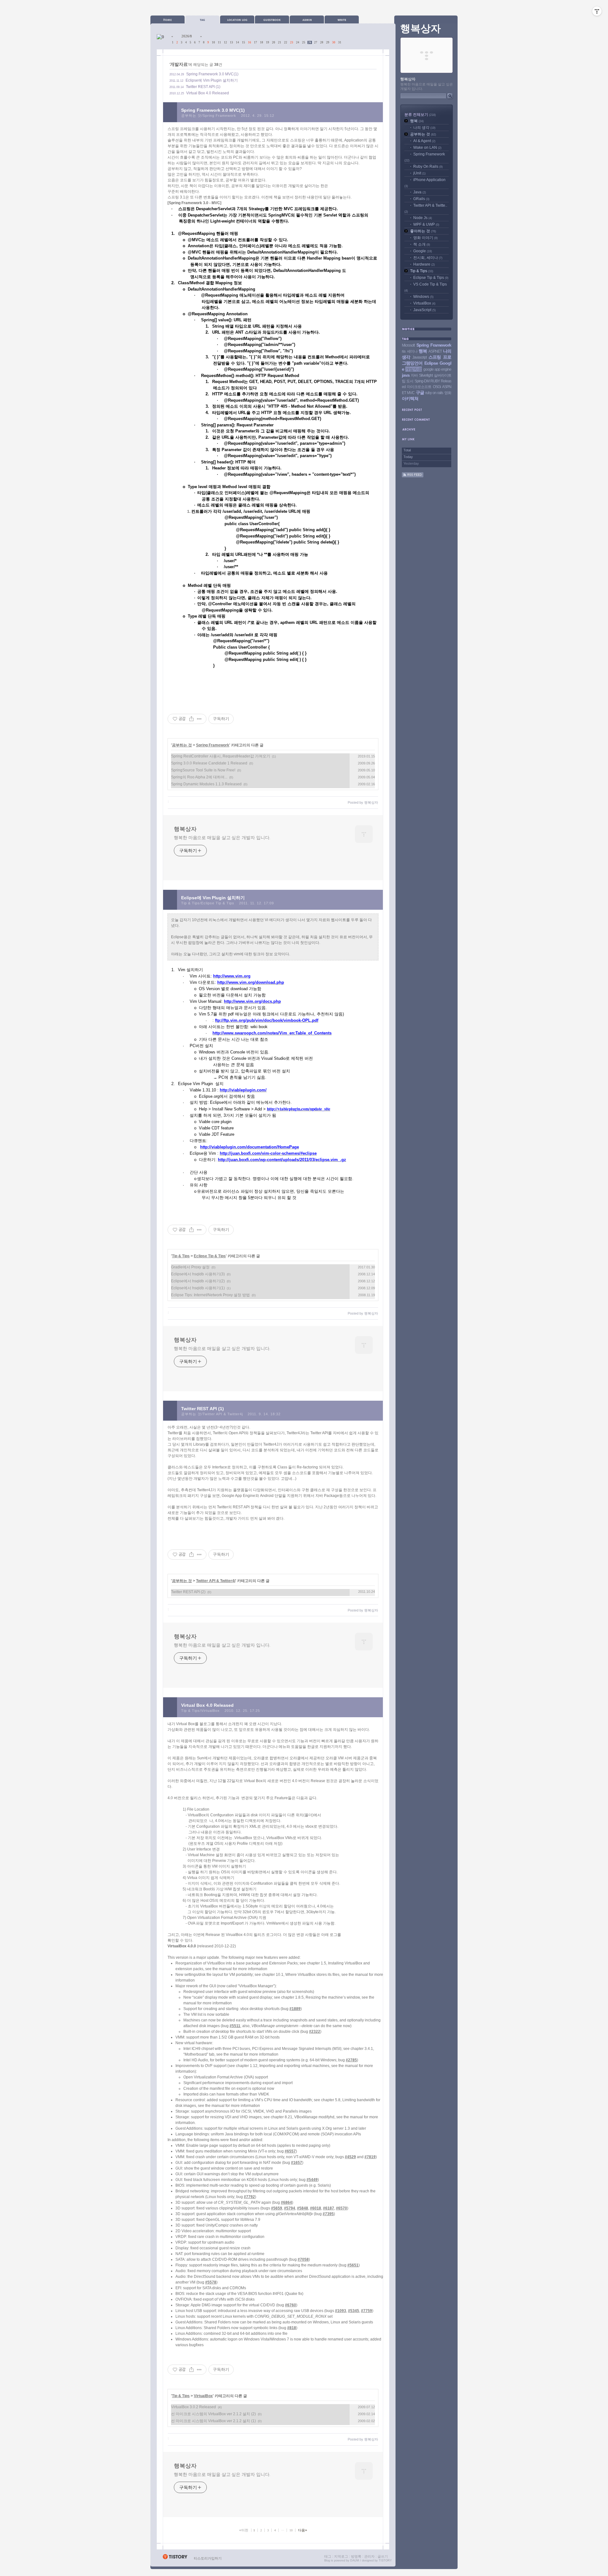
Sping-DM (422, 381)
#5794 (290, 2208)
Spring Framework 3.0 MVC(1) (212, 74)
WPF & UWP (426, 224)
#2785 (351, 2060)
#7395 (328, 2214)
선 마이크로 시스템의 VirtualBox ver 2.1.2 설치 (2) (213, 2414)
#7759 (367, 2311)
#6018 (316, 2208)
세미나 (412, 351)
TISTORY (385, 2560)
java (406, 375)
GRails (421, 199)
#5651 (353, 2265)
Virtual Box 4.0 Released (208, 93)
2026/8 (187, 36)
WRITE (342, 19)
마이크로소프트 (419, 387)
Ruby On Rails (428, 166)
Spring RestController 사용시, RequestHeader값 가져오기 (221, 756)
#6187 (329, 2208)
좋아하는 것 (423, 231)
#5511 (235, 2026)
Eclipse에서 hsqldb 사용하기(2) (198, 1281)
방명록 (356, 2556)
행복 (417, 121)
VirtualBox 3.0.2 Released (193, 2407)
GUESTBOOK (272, 19)
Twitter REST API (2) (188, 1592)
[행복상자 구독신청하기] (413, 476)
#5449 (312, 2180)
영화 (448, 393)
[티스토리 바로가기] (175, 2558)
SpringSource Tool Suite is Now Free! (203, 770)
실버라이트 (443, 375)
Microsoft (408, 345)
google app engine (437, 369)
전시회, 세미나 (428, 258)
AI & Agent (424, 141)
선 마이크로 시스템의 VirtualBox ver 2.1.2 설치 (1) (213, 2421)
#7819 (370, 2157)
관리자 (369, 2556)
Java (420, 192)
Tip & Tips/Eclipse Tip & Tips (208, 903)
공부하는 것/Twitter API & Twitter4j (212, 1414)
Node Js (423, 218)
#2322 (315, 2032)
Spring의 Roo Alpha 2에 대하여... (199, 777)
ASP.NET (435, 351)
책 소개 (422, 244)
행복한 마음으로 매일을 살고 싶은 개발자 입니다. (222, 838)
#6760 (291, 2305)
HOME (168, 19)
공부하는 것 (182, 745)
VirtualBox (203, 2396)
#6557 (290, 2151)
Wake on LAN (427, 148)
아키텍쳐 (410, 399)
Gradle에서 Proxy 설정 (190, 1267)
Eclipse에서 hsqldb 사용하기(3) (198, 1274)
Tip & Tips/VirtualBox (200, 1711)
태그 (328, 2556)
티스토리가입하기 (208, 2558)
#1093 (341, 2311)
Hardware (424, 264)
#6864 (286, 2202)
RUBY (435, 381)
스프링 (435, 357)
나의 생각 (424, 128)
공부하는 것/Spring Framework (209, 116)
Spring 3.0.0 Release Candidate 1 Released (209, 763)
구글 (420, 393)
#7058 (303, 2259)
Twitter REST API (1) (203, 87)
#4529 (350, 2157)
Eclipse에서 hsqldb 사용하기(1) (198, 1288)
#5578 (211, 2282)
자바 (414, 375)
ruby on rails (434, 393)
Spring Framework (213, 745)
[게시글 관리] (199, 719)
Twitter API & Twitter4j (216, 1581)
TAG (202, 19)
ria (404, 351)
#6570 (342, 2208)
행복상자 (185, 829)
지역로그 (341, 2556)
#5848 (303, 2208)
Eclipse (431, 363)
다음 (303, 2530)
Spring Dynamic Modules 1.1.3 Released (206, 784)
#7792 (249, 2197)
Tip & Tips (181, 1256)
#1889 (295, 2009)
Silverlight (426, 375)
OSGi (437, 387)
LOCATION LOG (237, 19)
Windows (423, 297)
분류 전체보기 (420, 115)
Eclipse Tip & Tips (210, 1256)
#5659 (277, 2208)
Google (423, 251)
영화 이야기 (425, 238)
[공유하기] (191, 719)
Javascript (419, 357)
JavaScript (424, 310)
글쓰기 (383, 2556)
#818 (292, 2328)
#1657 (297, 2163)
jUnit (419, 173)
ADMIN (307, 19)
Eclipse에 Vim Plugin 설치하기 (212, 80)
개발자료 (414, 369)
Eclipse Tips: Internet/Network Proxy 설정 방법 (210, 1295)
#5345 (354, 2311)
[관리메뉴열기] (597, 11)
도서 (410, 381)
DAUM (355, 2560)
